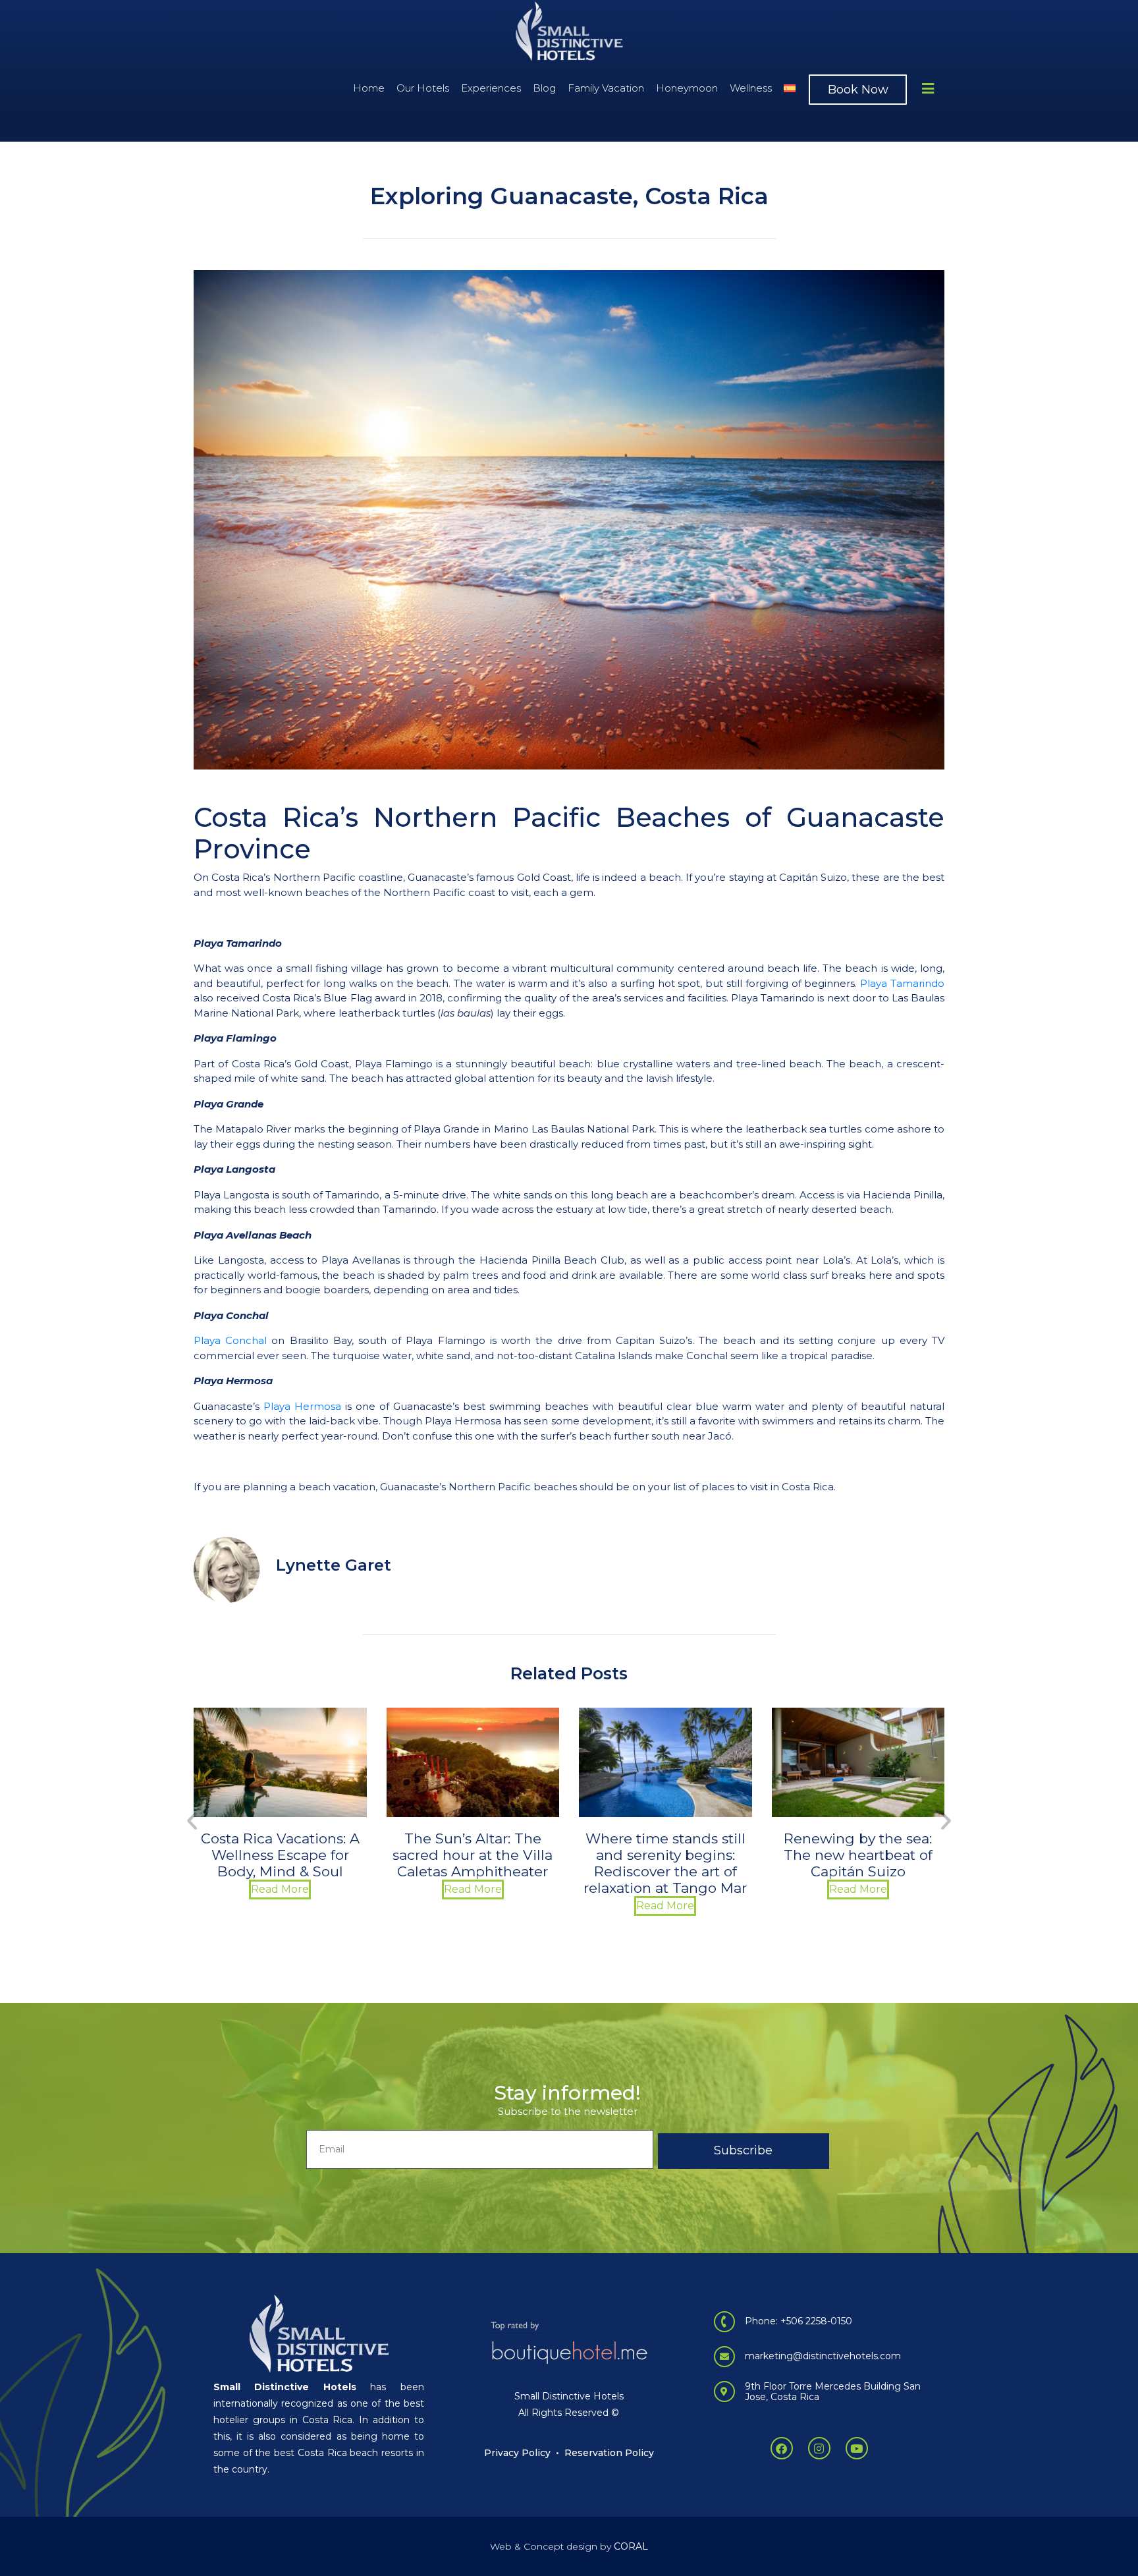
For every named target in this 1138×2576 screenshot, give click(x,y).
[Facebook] (782, 2448)
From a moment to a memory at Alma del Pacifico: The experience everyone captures (858, 1863)
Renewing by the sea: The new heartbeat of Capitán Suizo (665, 1855)
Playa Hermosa (302, 1406)
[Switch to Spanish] (790, 88)
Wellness (751, 88)
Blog (544, 88)
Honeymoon (687, 88)
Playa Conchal (230, 1340)
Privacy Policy (517, 2453)
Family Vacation (606, 88)
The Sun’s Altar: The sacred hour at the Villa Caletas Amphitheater (280, 1855)
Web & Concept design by (569, 2546)
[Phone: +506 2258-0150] (724, 2322)
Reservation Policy (609, 2453)
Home (369, 88)
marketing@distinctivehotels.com (823, 2356)
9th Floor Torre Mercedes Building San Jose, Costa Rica (833, 2392)
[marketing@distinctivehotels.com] (724, 2357)
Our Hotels (423, 88)
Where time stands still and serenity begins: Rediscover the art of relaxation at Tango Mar (473, 1863)
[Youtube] (857, 2448)
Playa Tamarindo (902, 983)
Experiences (491, 88)
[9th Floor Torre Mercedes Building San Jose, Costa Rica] (724, 2392)
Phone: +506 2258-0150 (799, 2321)
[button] (192, 1820)
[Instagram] (819, 2448)
